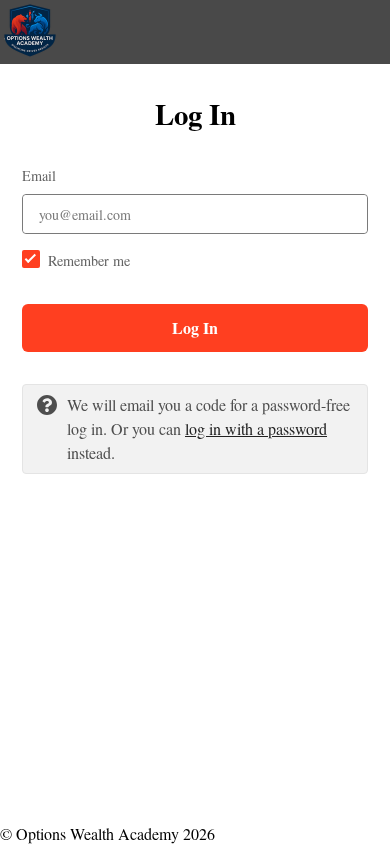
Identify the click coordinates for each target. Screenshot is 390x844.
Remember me (89, 260)
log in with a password (256, 428)
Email (39, 175)
